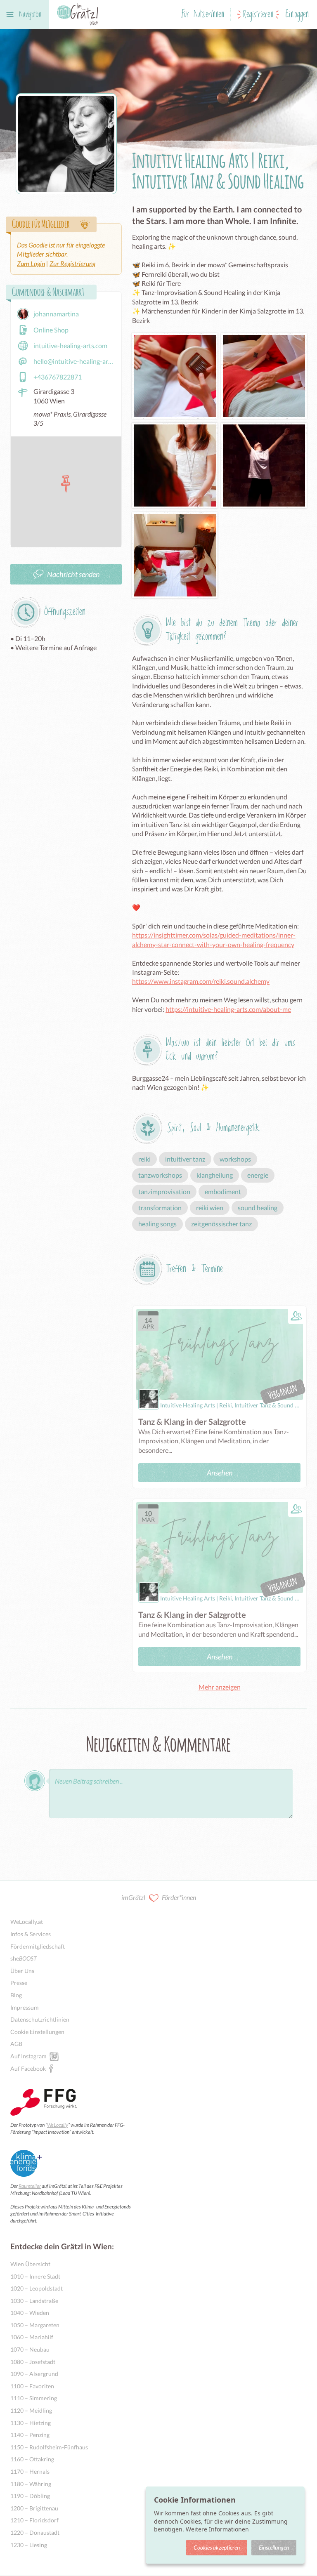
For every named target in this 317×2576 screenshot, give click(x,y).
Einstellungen (274, 2547)
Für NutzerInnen (203, 15)
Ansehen (220, 1473)
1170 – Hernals (30, 2471)
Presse (19, 1983)
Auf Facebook (28, 2068)
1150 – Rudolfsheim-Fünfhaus (49, 2447)
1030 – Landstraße (34, 2301)
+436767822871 (58, 377)
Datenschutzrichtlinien (40, 2019)
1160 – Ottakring (32, 2459)
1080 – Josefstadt (33, 2362)
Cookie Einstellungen (37, 2032)
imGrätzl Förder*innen (159, 1897)
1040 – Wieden (30, 2313)
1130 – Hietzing (31, 2423)
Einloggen (297, 15)
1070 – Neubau (30, 2349)
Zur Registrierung (72, 263)
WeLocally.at (27, 1922)
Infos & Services (31, 1934)
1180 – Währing (31, 2484)
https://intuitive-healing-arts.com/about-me (228, 1009)
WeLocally (58, 2125)
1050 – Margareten (35, 2325)
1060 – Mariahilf (32, 2337)
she (24, 1958)
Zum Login (31, 263)
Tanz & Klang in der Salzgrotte (192, 1421)
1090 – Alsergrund (34, 2374)
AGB (16, 2044)
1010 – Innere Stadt (35, 2276)
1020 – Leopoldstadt (37, 2288)
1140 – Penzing (30, 2435)
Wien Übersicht (30, 2264)
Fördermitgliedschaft (38, 1946)
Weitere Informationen (217, 2529)
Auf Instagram (28, 2056)
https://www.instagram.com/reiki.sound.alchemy (201, 981)
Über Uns (22, 1971)
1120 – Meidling (31, 2410)
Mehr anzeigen (220, 1687)
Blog (16, 1995)
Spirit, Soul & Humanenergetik (213, 1128)
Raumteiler (30, 2186)
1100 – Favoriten (32, 2386)
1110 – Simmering (34, 2398)
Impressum (25, 2007)
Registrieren (258, 15)
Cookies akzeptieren (217, 2547)
